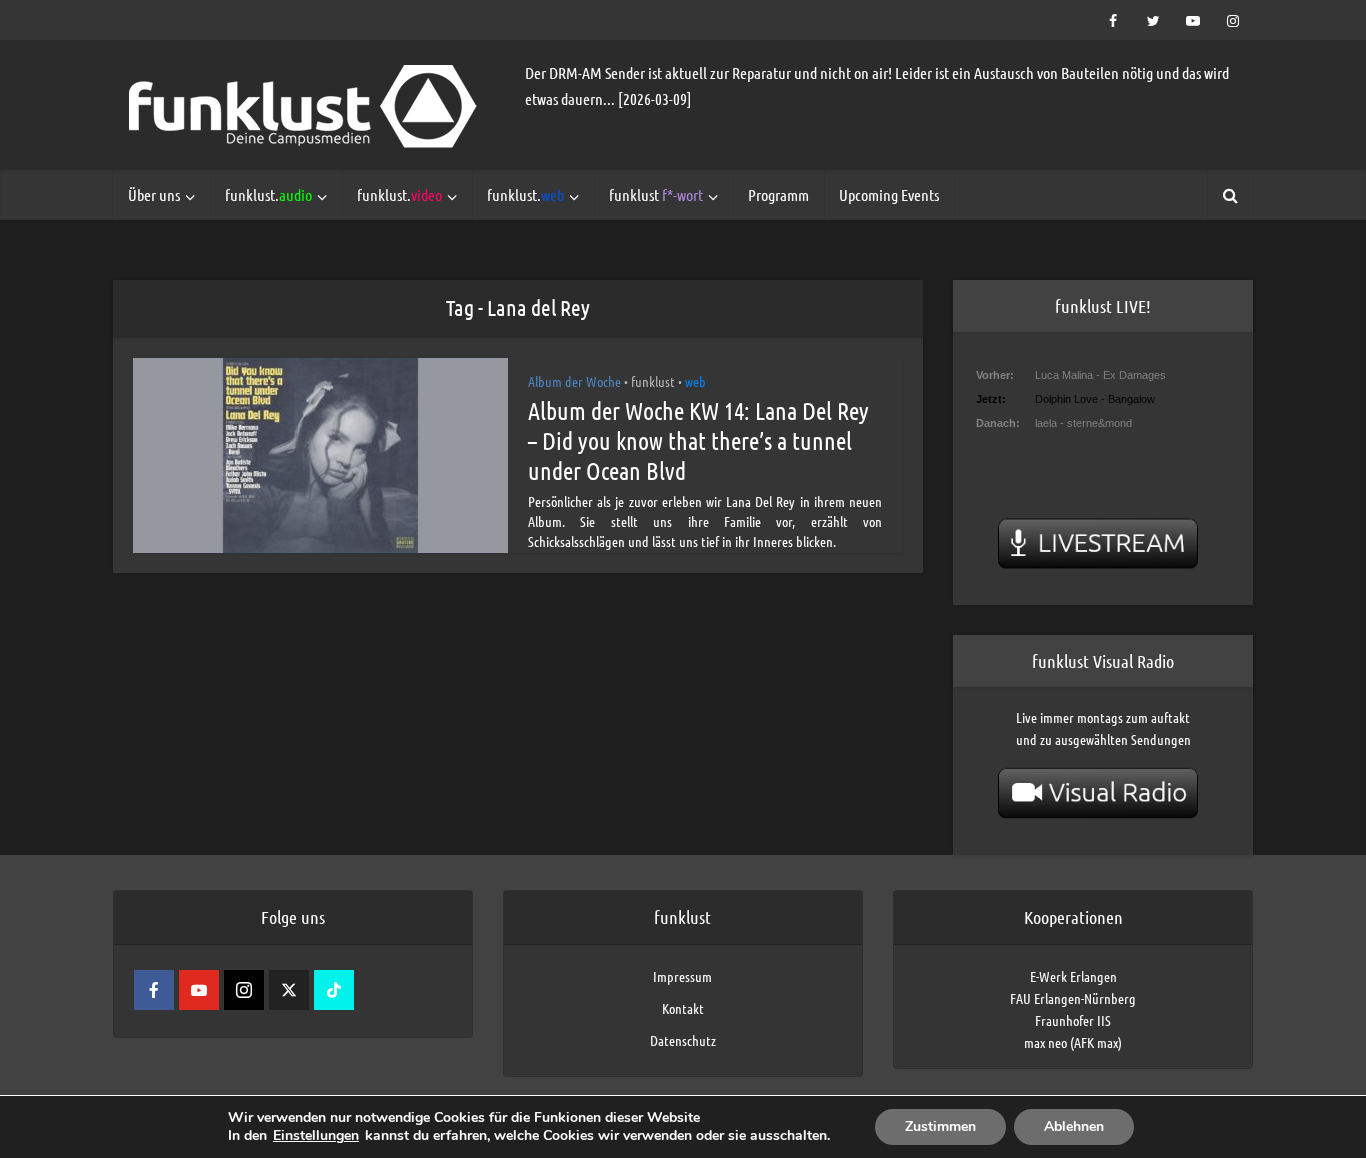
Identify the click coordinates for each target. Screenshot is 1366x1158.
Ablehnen (1074, 1126)
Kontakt (683, 1008)
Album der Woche (574, 381)
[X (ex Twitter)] (289, 990)
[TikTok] (334, 990)
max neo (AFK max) (1073, 1042)
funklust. (268, 194)
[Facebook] (154, 990)
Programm (778, 194)
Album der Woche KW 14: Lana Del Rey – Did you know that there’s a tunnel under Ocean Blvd (698, 440)
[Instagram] (244, 990)
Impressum (682, 976)
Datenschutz (683, 1040)
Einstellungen (316, 1136)
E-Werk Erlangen (1073, 976)
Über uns (154, 194)
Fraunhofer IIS (1073, 1020)
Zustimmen (940, 1126)
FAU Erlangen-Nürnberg (1073, 998)
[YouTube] (199, 990)
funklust (656, 194)
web (695, 381)
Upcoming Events (889, 194)
